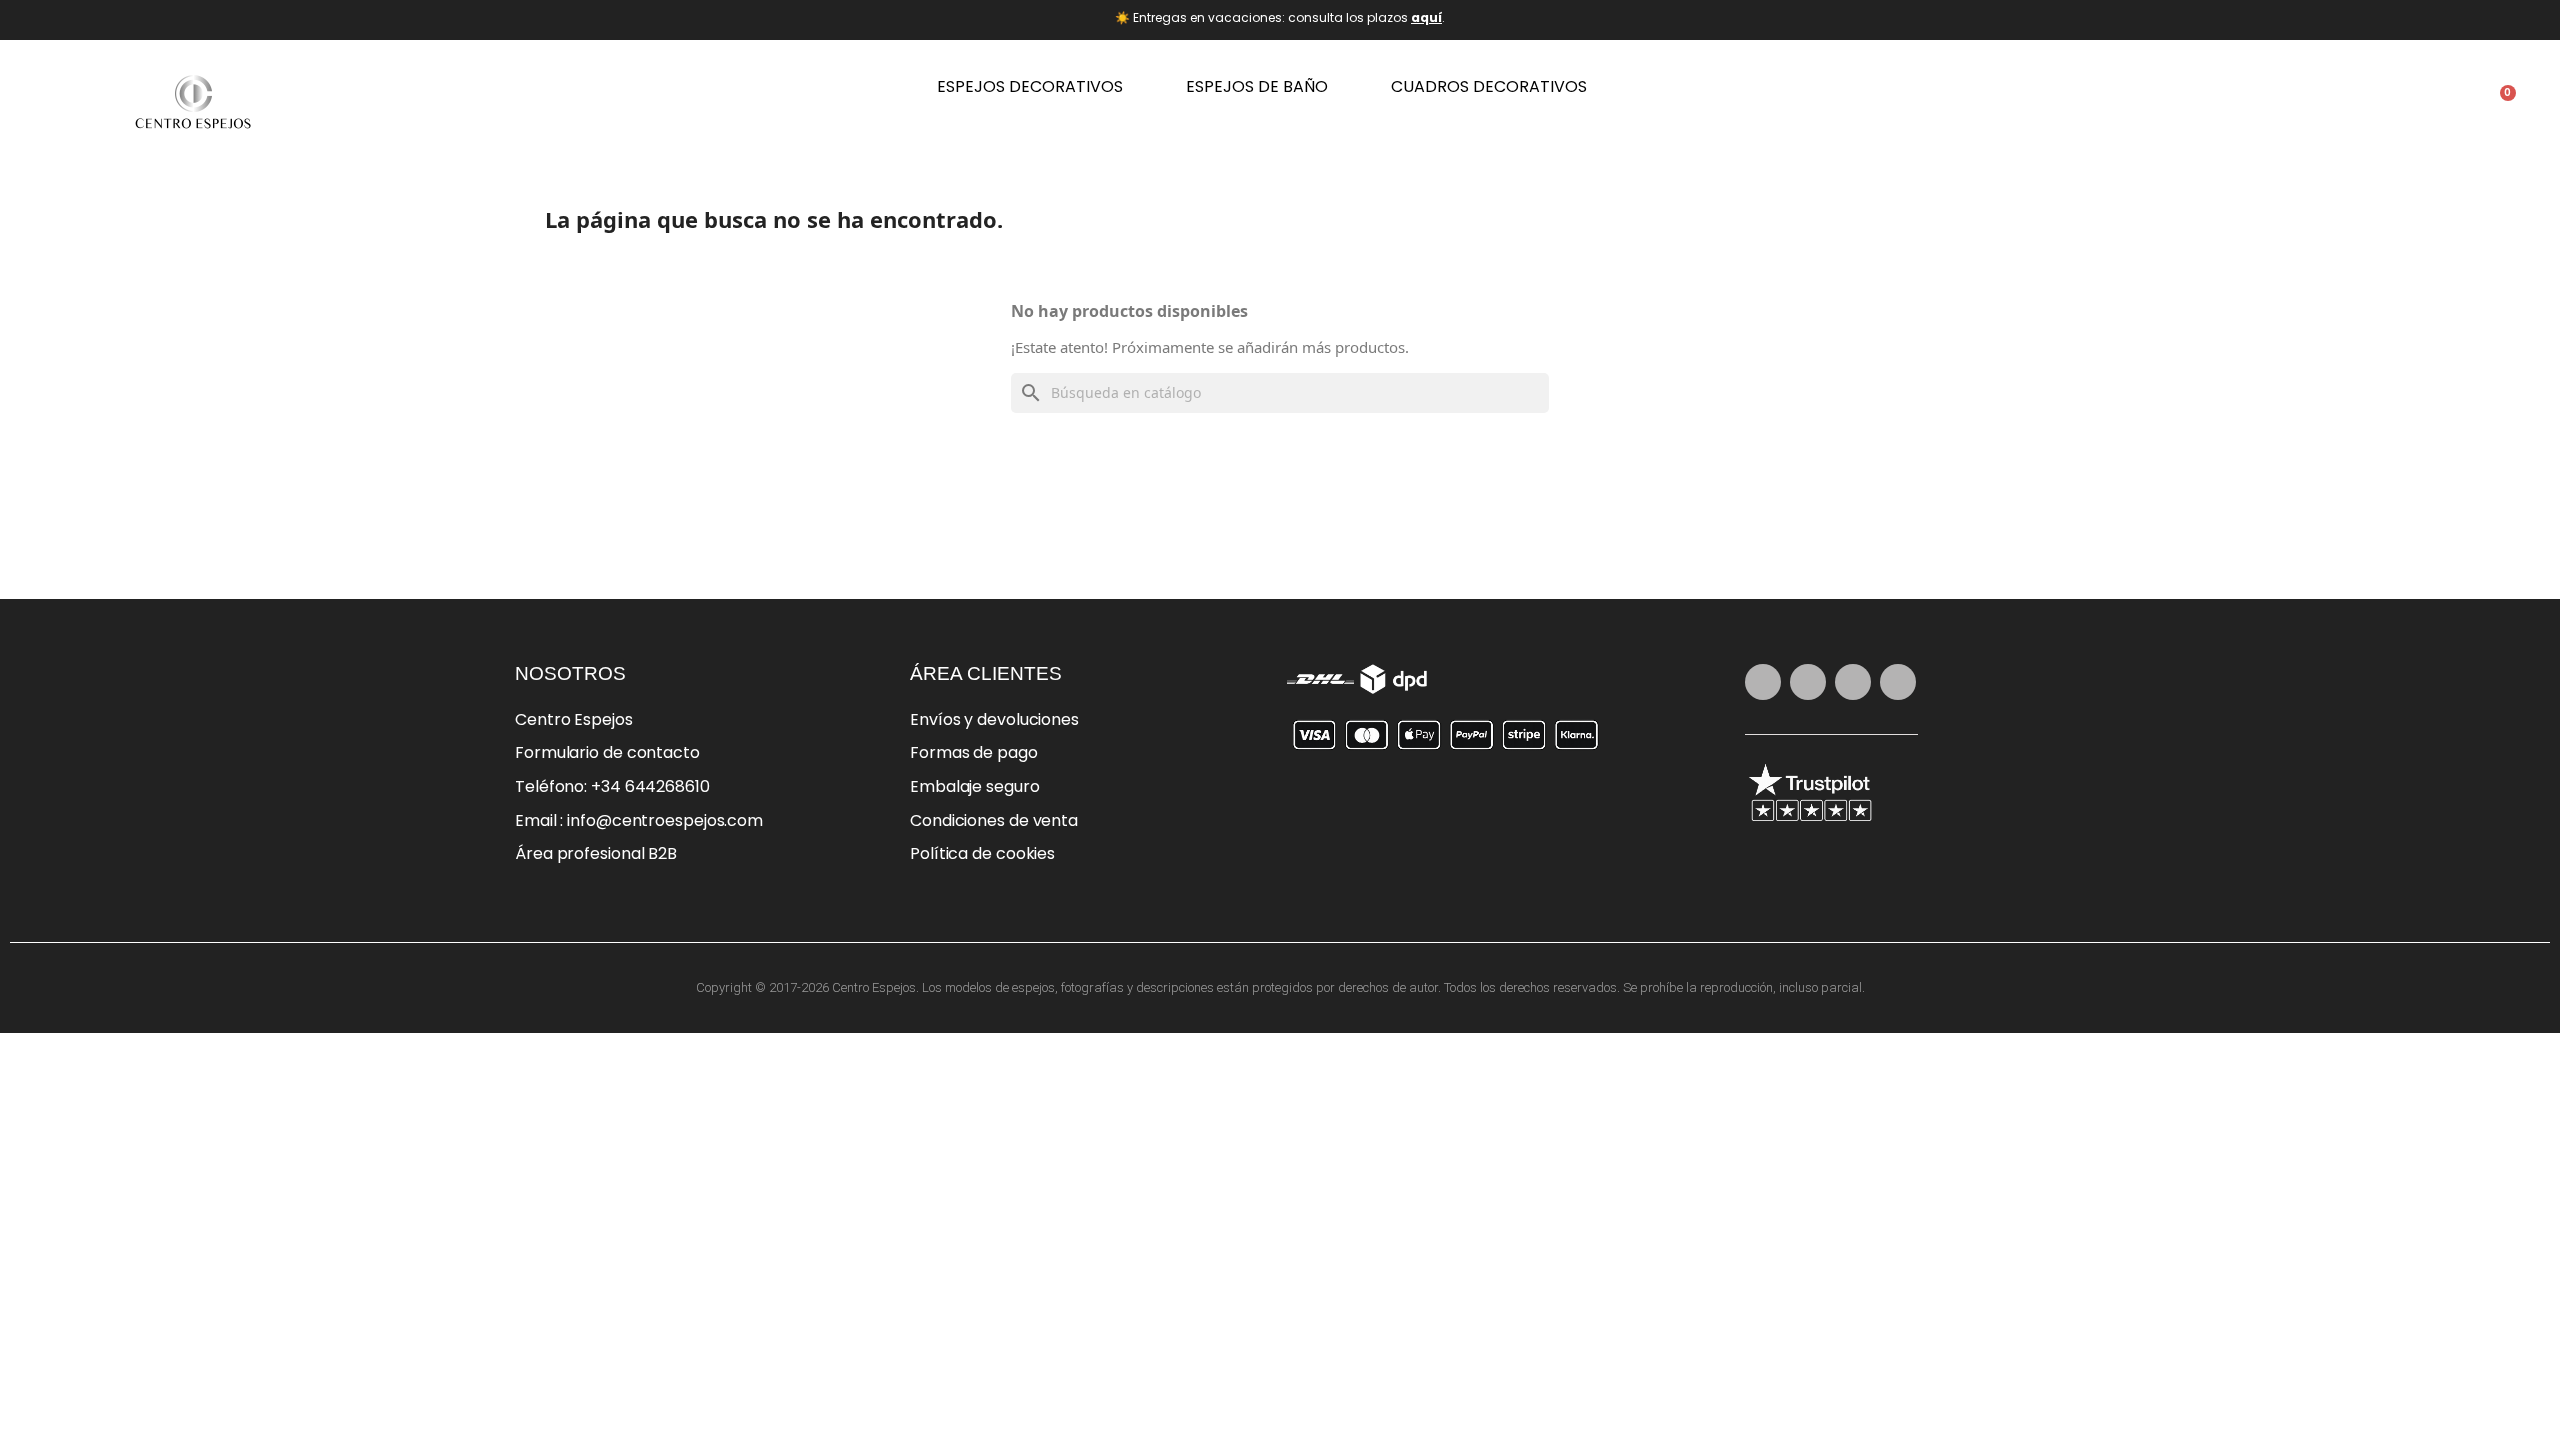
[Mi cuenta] (2438, 103)
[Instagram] (1763, 682)
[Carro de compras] (2500, 103)
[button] (2376, 102)
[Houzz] (1898, 682)
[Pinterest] (1808, 682)
